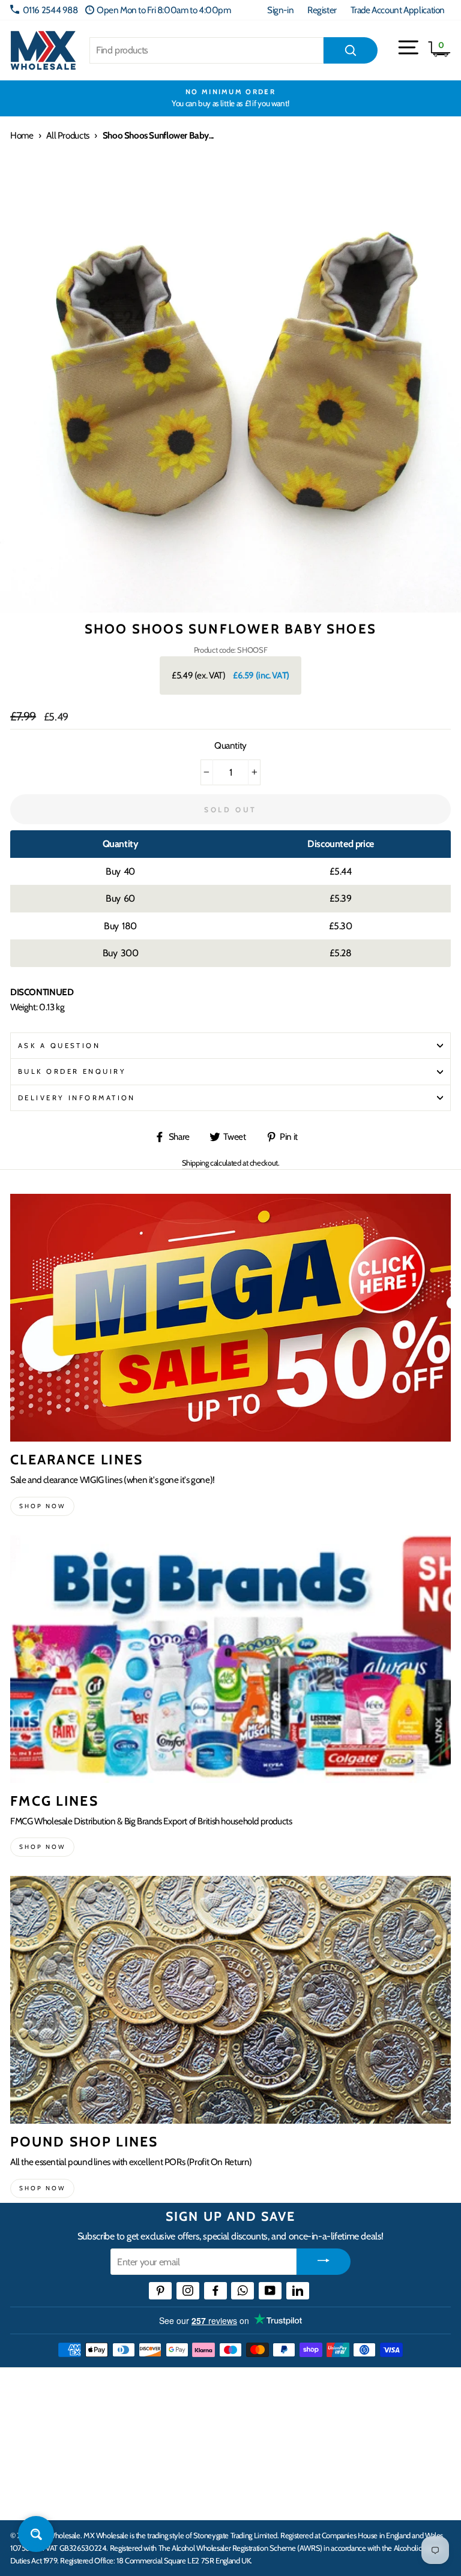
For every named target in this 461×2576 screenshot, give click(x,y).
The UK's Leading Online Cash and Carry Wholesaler (154, 2387)
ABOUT (26, 2461)
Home (22, 135)
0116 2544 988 (50, 10)
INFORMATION (44, 2424)
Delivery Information (77, 1098)
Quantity (230, 745)
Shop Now (42, 2188)
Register (322, 10)
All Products (68, 135)
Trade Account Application (398, 10)
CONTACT (32, 2498)
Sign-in (280, 10)
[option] (230, 98)
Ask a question (59, 1046)
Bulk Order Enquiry (72, 1071)
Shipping (195, 1163)
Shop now (42, 1506)
